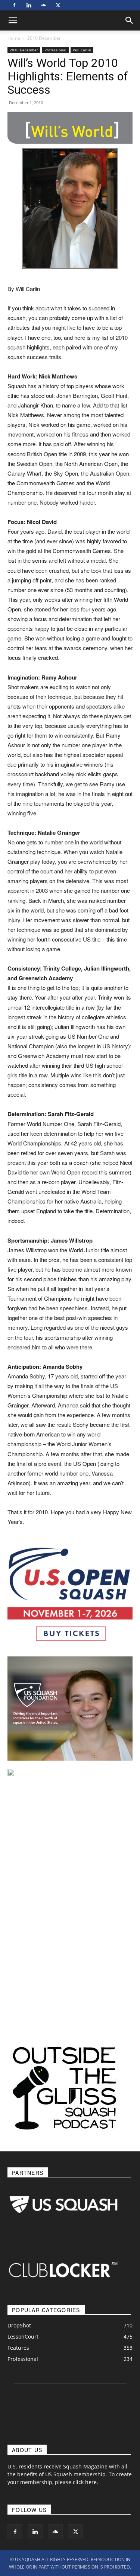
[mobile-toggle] (13, 20)
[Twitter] (58, 5)
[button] (130, 20)
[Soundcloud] (43, 5)
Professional (55, 50)
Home (14, 38)
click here (85, 2482)
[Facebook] (14, 5)
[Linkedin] (29, 5)
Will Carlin (82, 50)
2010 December (44, 38)
